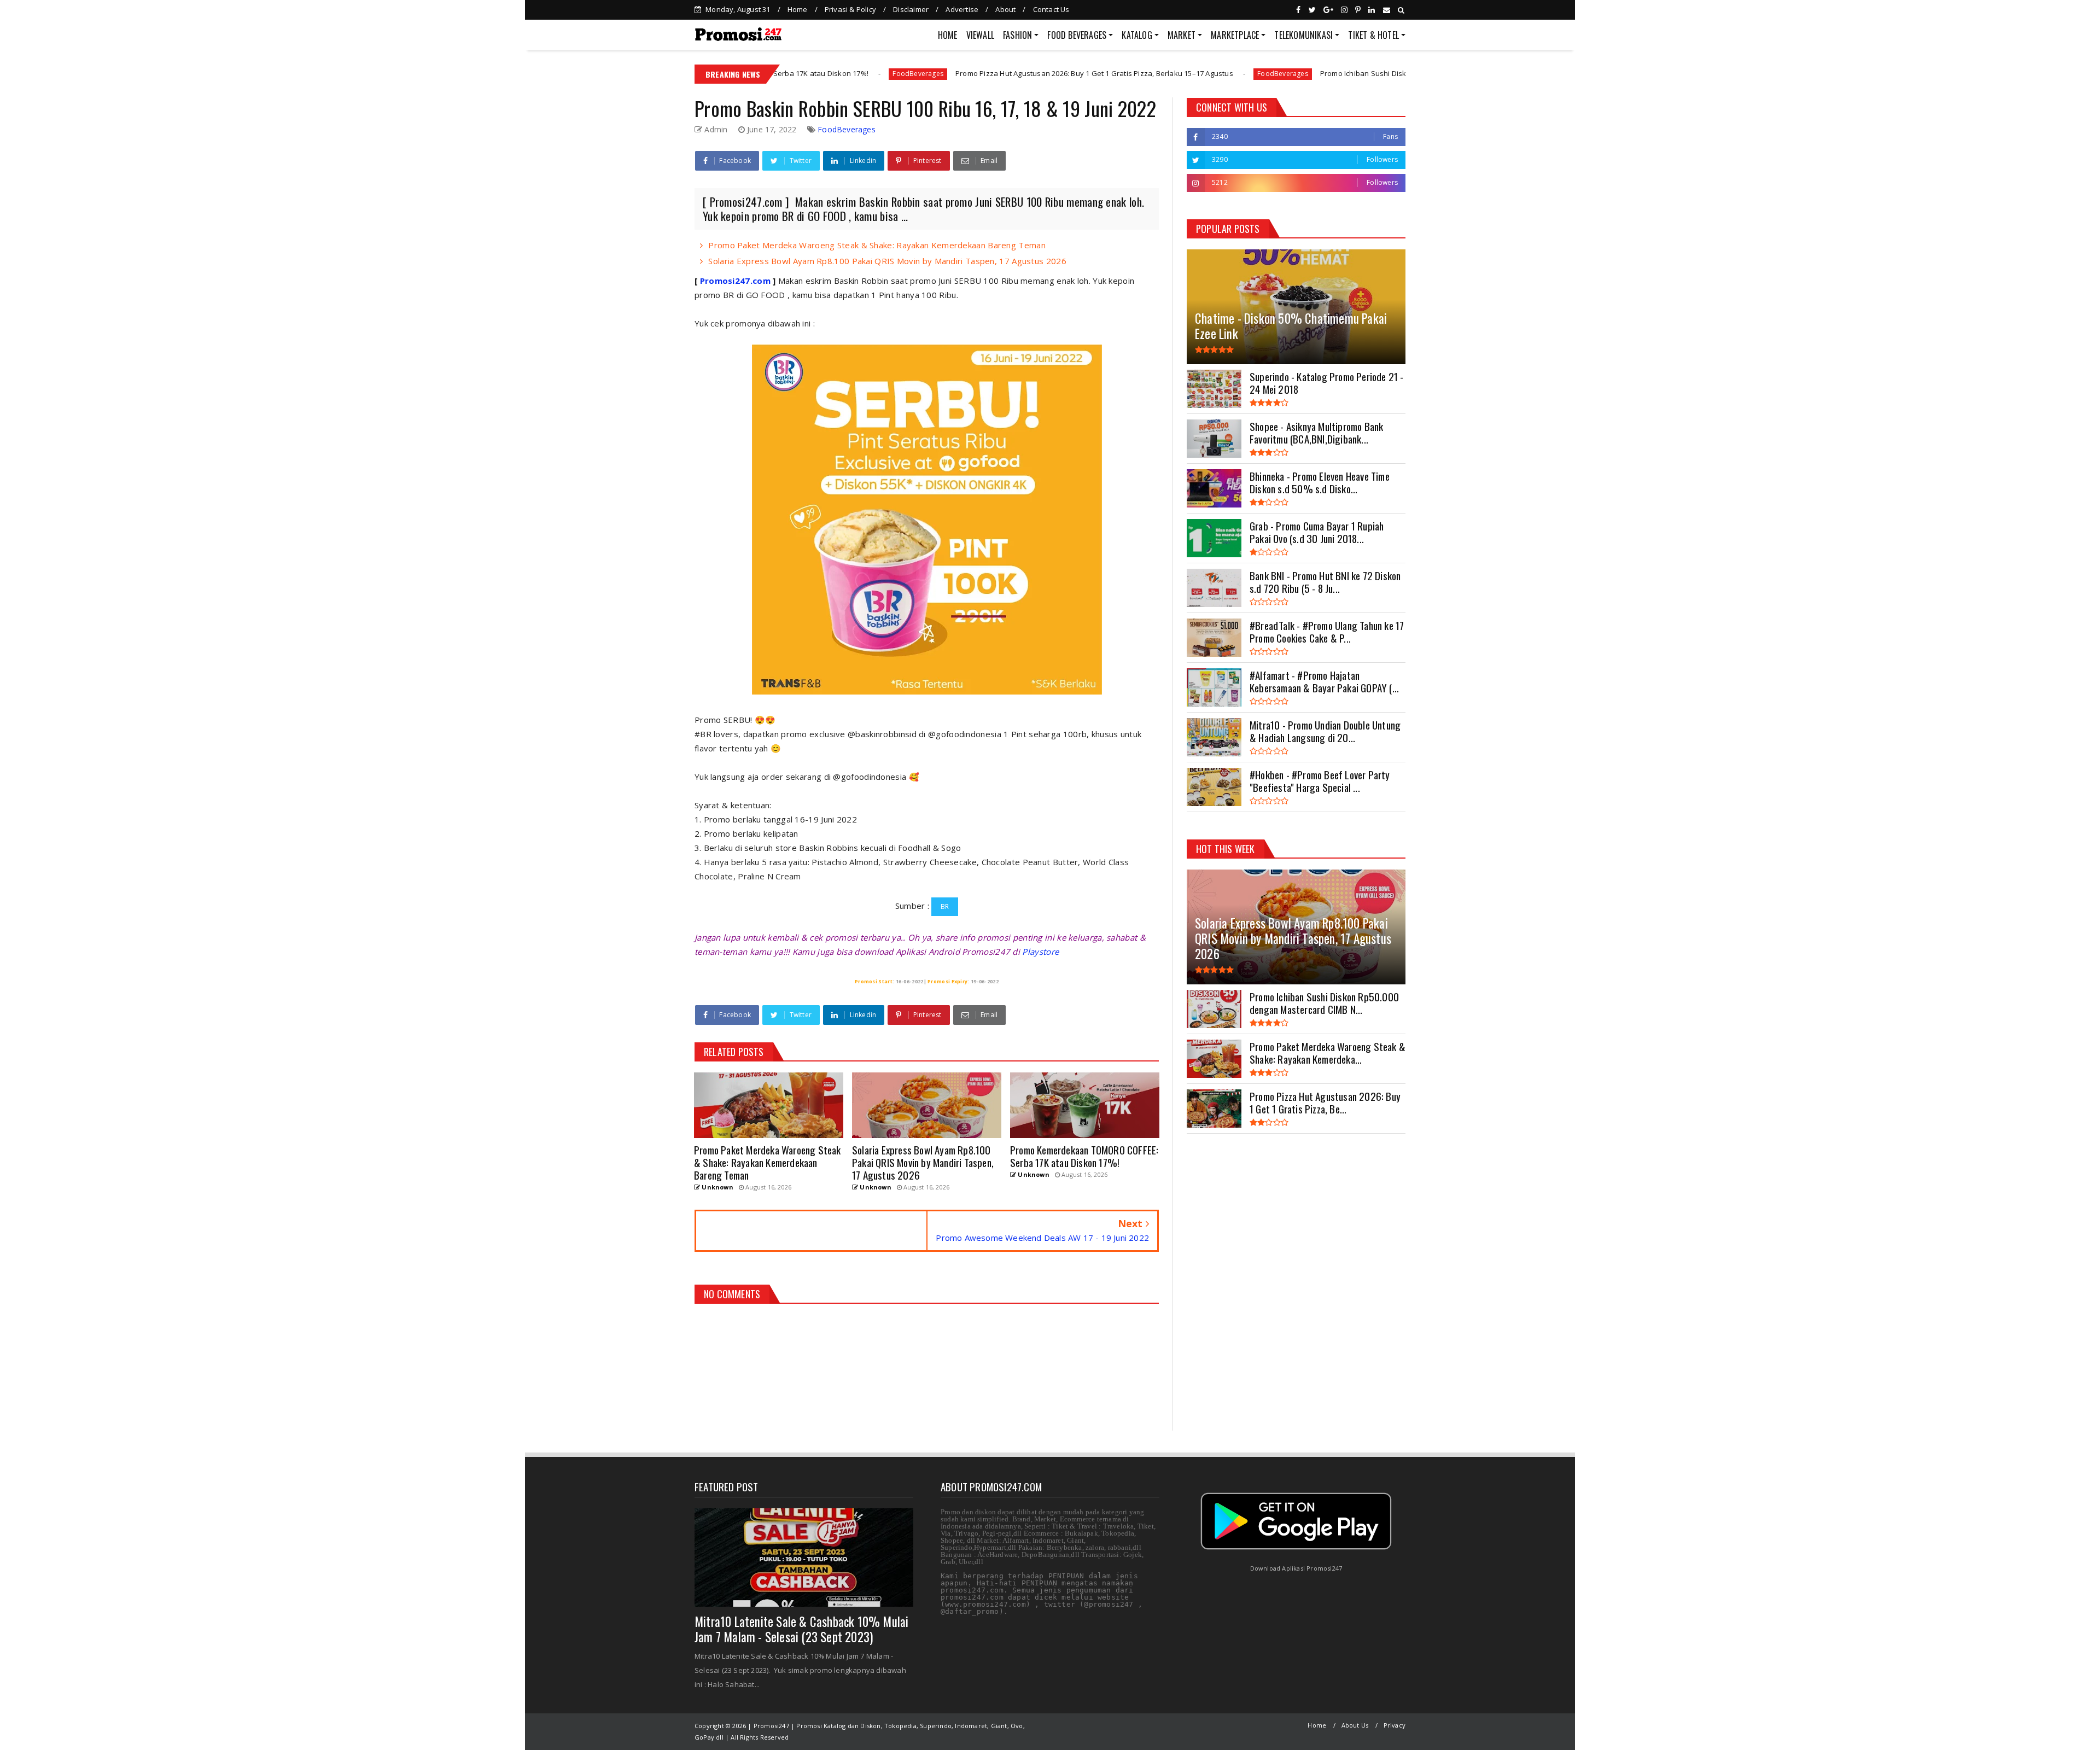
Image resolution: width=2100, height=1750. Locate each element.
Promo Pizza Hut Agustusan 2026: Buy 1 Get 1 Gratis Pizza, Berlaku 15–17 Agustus (957, 73)
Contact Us (1051, 9)
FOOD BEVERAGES (1077, 35)
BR (945, 906)
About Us (1355, 1725)
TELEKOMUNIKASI (1303, 35)
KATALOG (1137, 35)
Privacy (1395, 1725)
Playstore (1040, 952)
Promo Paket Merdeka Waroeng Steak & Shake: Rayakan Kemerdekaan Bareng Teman (877, 245)
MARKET (1182, 35)
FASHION (1017, 35)
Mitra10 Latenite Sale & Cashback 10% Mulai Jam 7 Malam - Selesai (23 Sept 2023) (801, 1629)
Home (798, 9)
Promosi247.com (735, 281)
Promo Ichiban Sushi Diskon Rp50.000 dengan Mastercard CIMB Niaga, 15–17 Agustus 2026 (1336, 73)
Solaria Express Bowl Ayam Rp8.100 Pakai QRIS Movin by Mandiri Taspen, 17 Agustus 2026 (887, 261)
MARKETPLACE (1235, 35)
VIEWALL (980, 35)
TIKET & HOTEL (1373, 35)
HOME (948, 35)
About (1005, 9)
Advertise (962, 9)
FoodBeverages (781, 74)
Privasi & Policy (850, 9)
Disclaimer (911, 9)
